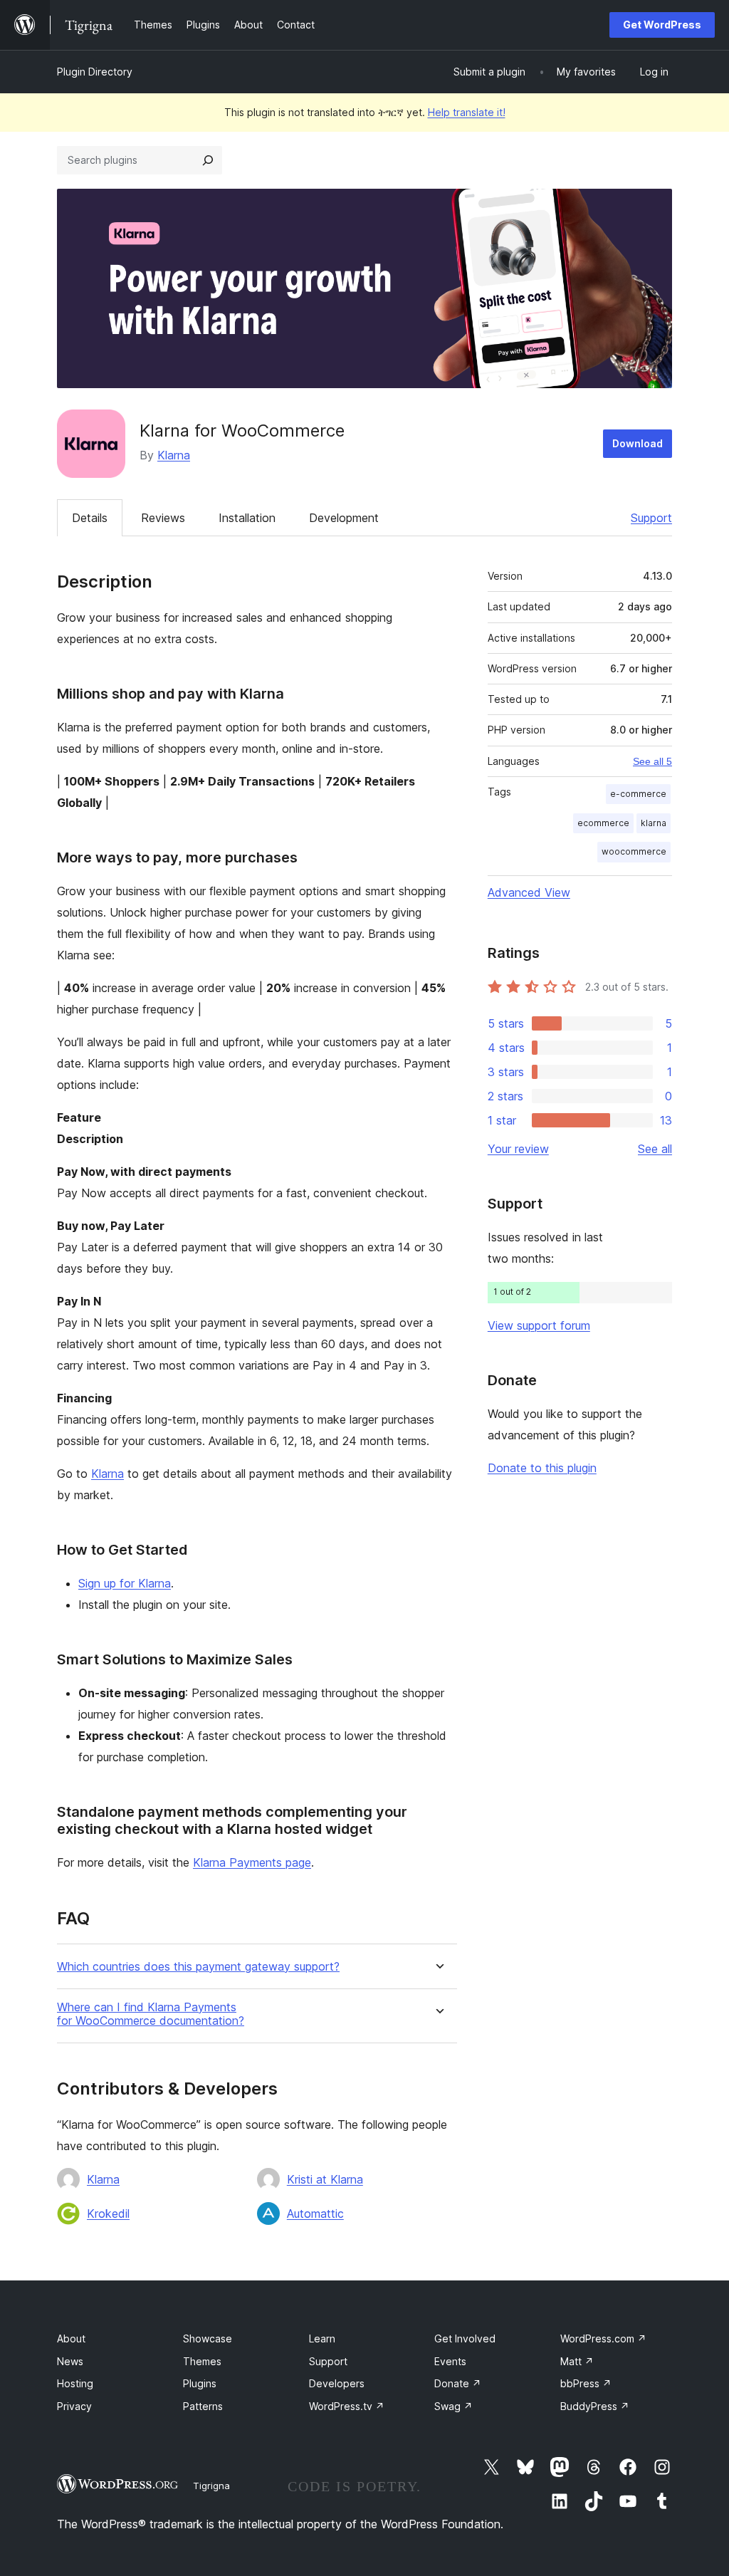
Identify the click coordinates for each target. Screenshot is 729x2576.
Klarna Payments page (252, 1862)
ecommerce (603, 823)
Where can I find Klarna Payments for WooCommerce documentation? (151, 2014)
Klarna (174, 455)
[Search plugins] (208, 160)
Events (450, 2361)
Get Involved (465, 2338)
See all (655, 1149)
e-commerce (638, 794)
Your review (518, 1149)
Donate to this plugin (542, 1468)
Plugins (200, 2383)
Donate (458, 2383)
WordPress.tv (347, 2406)
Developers (337, 2383)
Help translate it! (467, 112)
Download (638, 443)
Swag (453, 2406)
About (71, 2338)
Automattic (315, 2213)
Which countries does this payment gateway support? (198, 1967)
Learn (322, 2338)
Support (651, 518)
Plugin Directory (95, 72)
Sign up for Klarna (125, 1583)
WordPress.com (603, 2338)
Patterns (203, 2406)
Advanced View (529, 892)
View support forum (539, 1325)
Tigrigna (211, 2486)
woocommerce (634, 851)
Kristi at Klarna (325, 2179)
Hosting (75, 2383)
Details (90, 518)
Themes (202, 2361)
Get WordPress (662, 25)
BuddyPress (595, 2406)
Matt (577, 2361)
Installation (247, 518)
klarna (654, 823)
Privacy (74, 2406)
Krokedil (108, 2213)
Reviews (163, 518)
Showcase (208, 2338)
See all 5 (652, 761)
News (70, 2361)
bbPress (586, 2383)
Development (344, 518)
